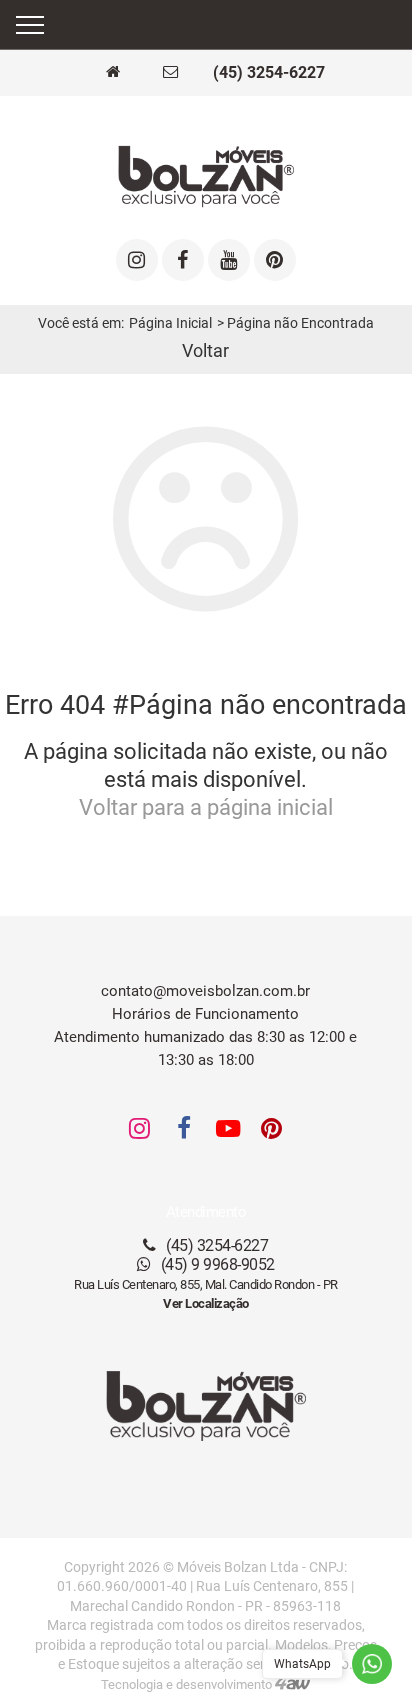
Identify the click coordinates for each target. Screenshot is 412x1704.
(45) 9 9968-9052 (216, 1264)
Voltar (205, 351)
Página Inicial (170, 323)
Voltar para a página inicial (206, 807)
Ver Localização (206, 1303)
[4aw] (292, 1684)
